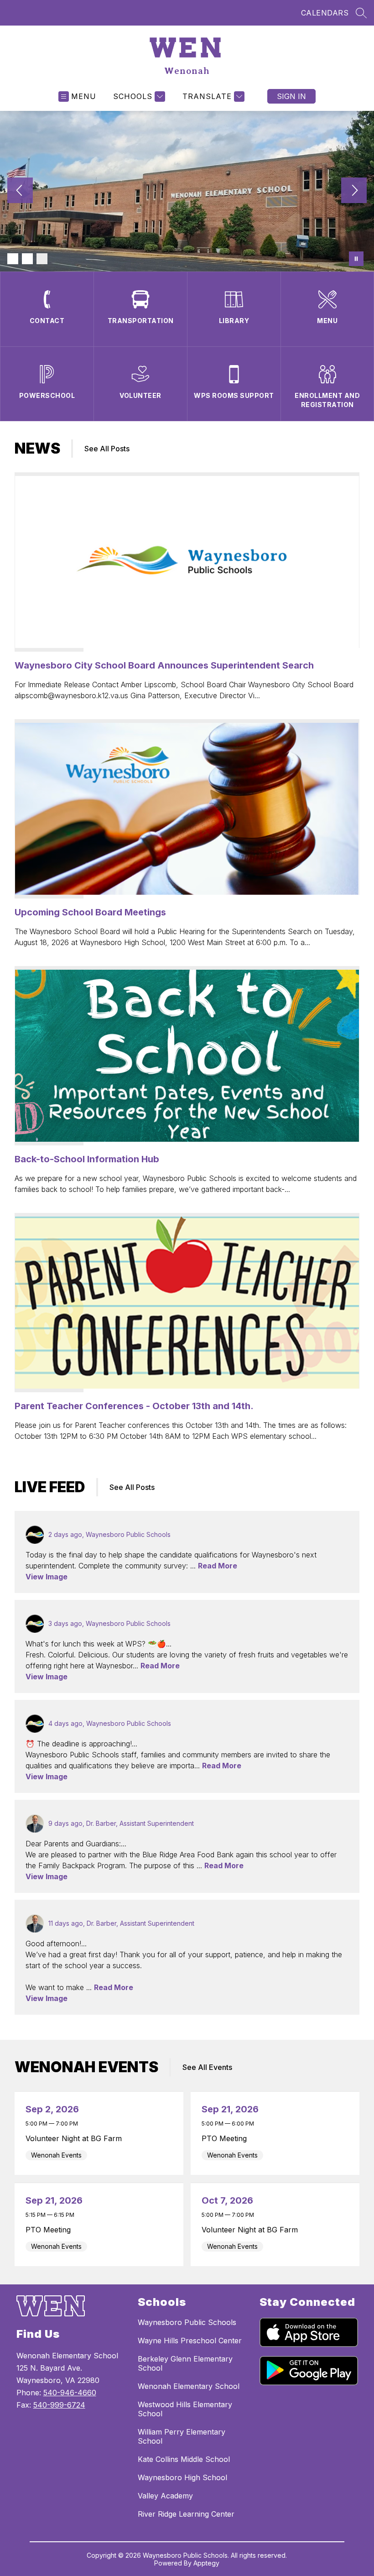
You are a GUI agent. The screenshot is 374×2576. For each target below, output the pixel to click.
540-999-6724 (59, 2405)
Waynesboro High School (182, 2477)
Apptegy (206, 2563)
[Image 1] (13, 259)
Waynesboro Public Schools (187, 2322)
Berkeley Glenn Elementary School (185, 2363)
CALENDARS (325, 13)
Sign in (291, 96)
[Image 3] (42, 259)
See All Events (207, 2067)
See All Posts (107, 449)
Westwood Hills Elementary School (185, 2409)
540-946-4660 (70, 2393)
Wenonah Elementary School (189, 2386)
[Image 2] (27, 259)
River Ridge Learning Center (186, 2514)
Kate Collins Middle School (184, 2459)
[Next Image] (354, 191)
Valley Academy (165, 2496)
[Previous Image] (20, 191)
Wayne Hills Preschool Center (190, 2341)
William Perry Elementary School (182, 2436)
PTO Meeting (226, 2138)
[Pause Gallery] (356, 259)
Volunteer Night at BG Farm (76, 2138)
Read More (218, 1566)
